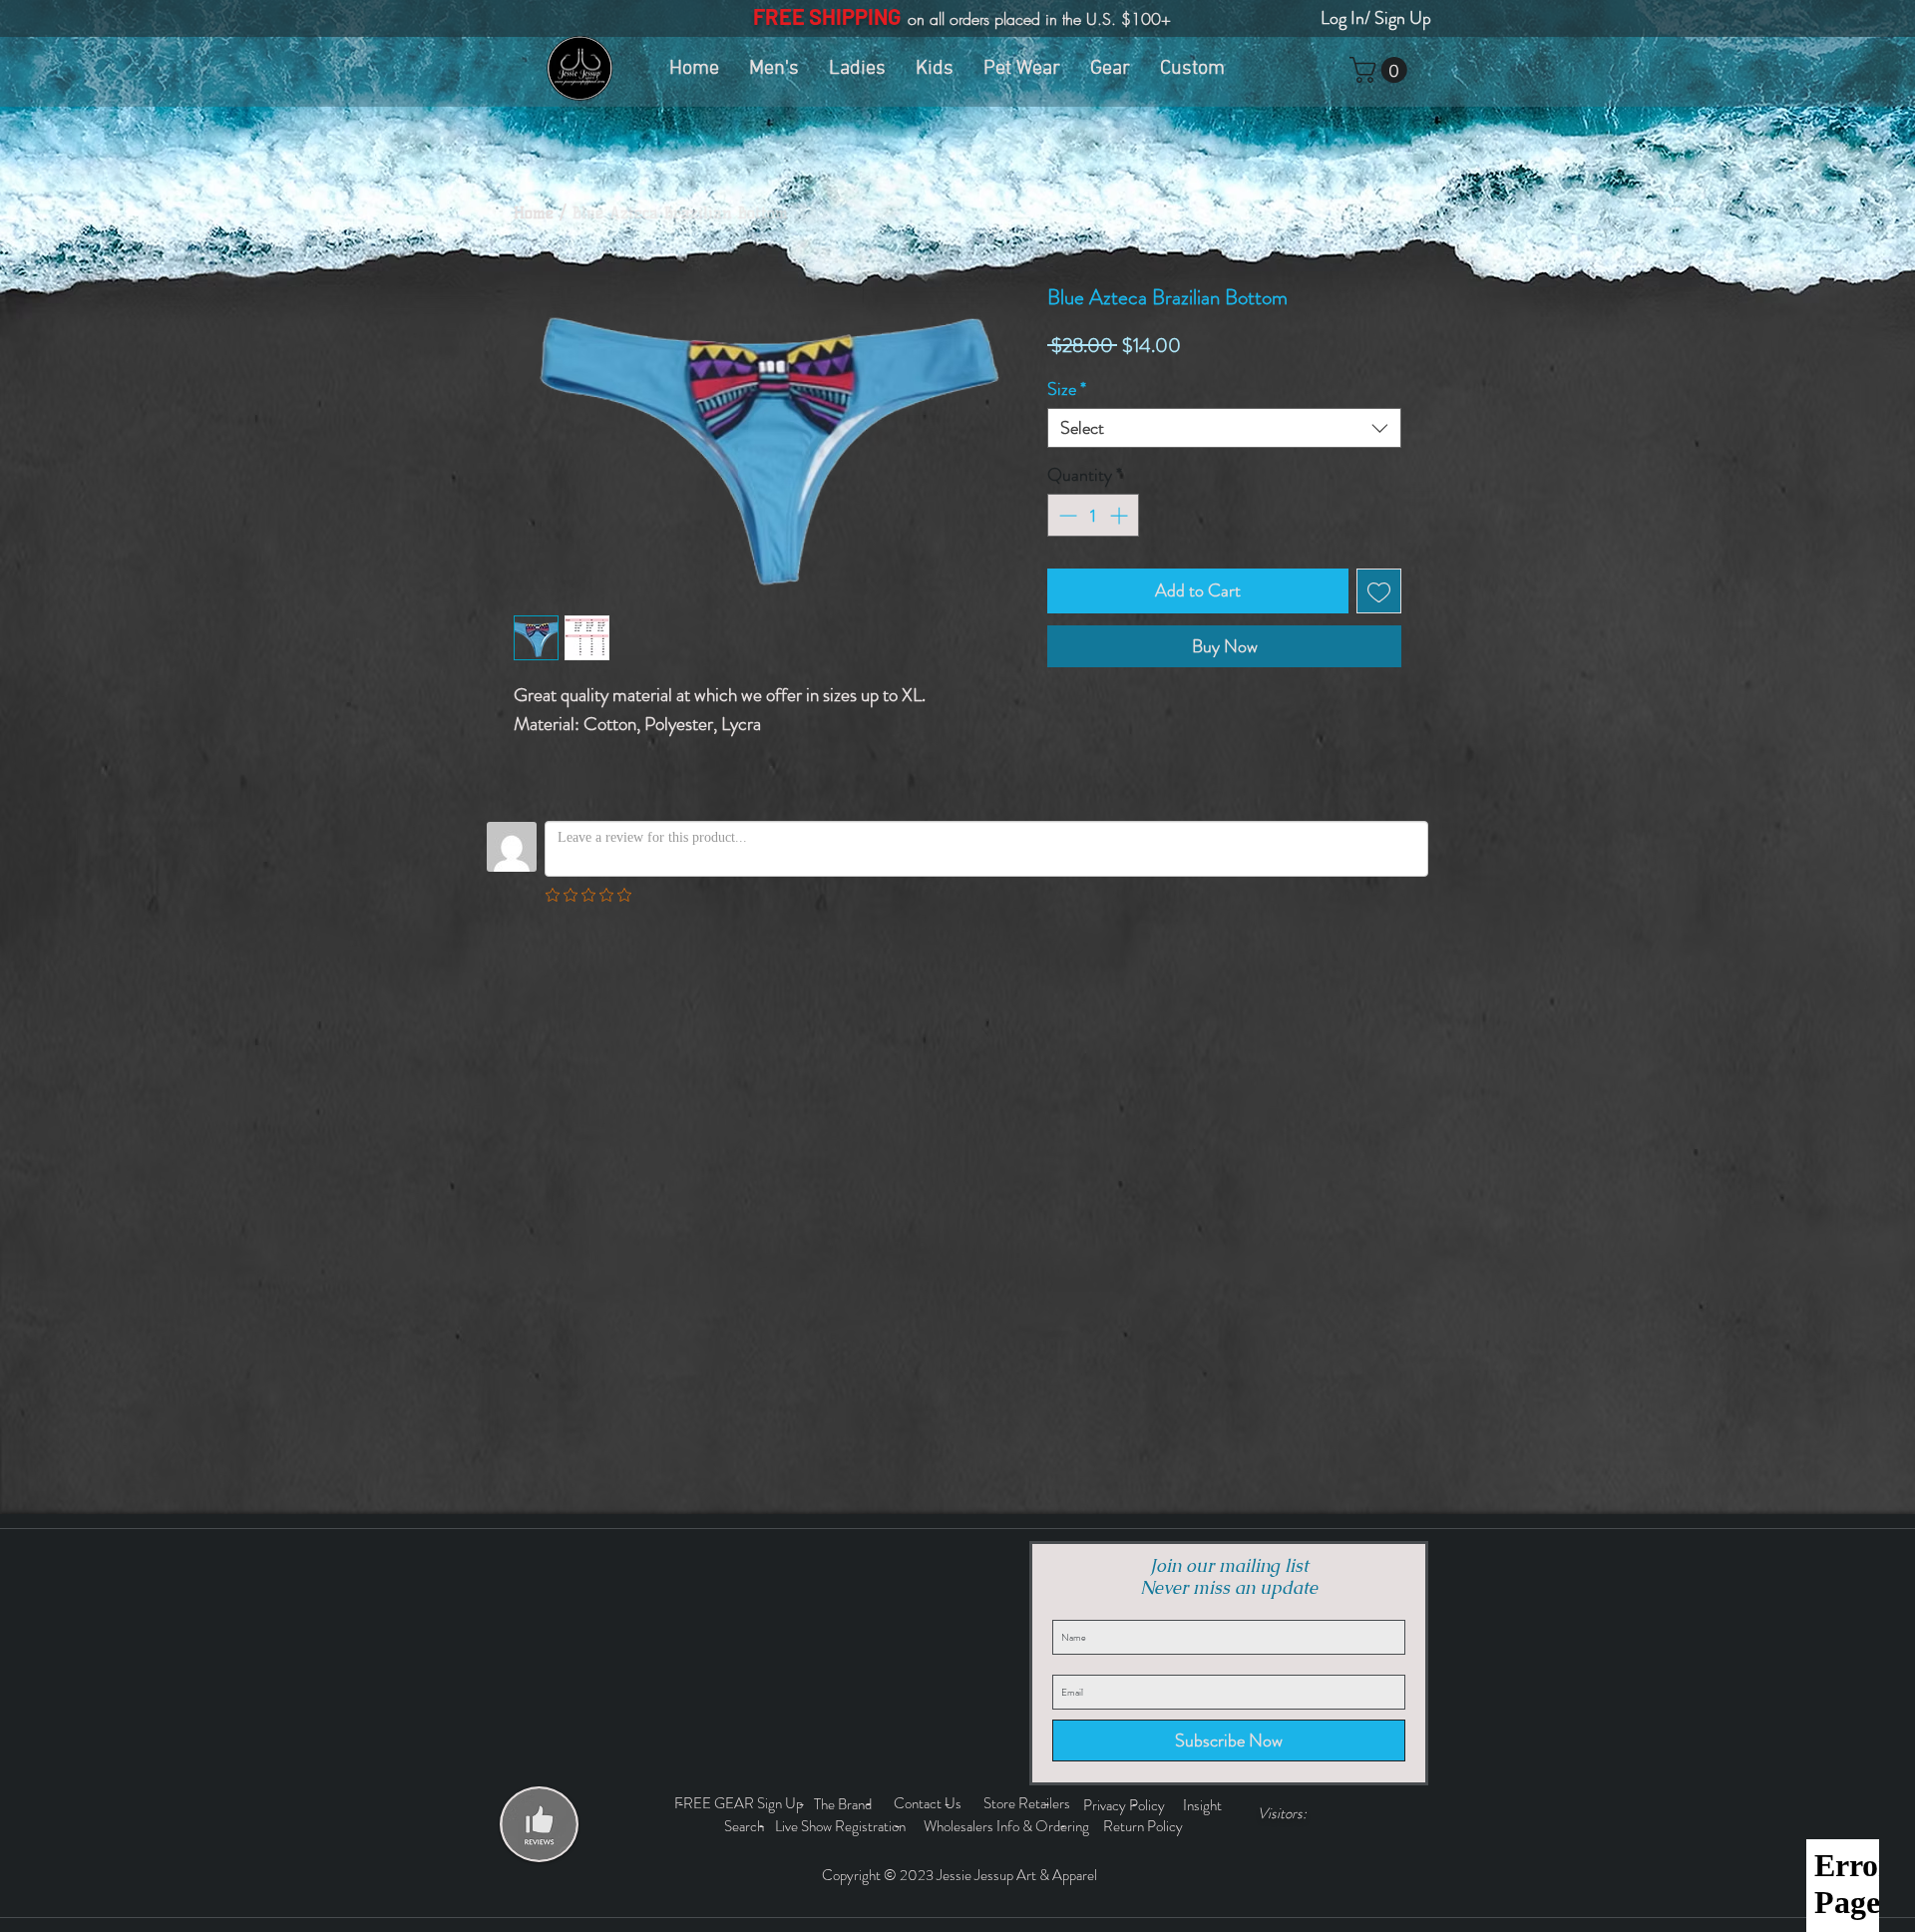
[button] (1381, 70)
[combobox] (1224, 428)
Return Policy (1145, 1826)
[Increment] (1121, 515)
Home (534, 213)
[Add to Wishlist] (1379, 591)
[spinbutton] (1093, 515)
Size (1067, 389)
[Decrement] (1066, 515)
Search (747, 1826)
